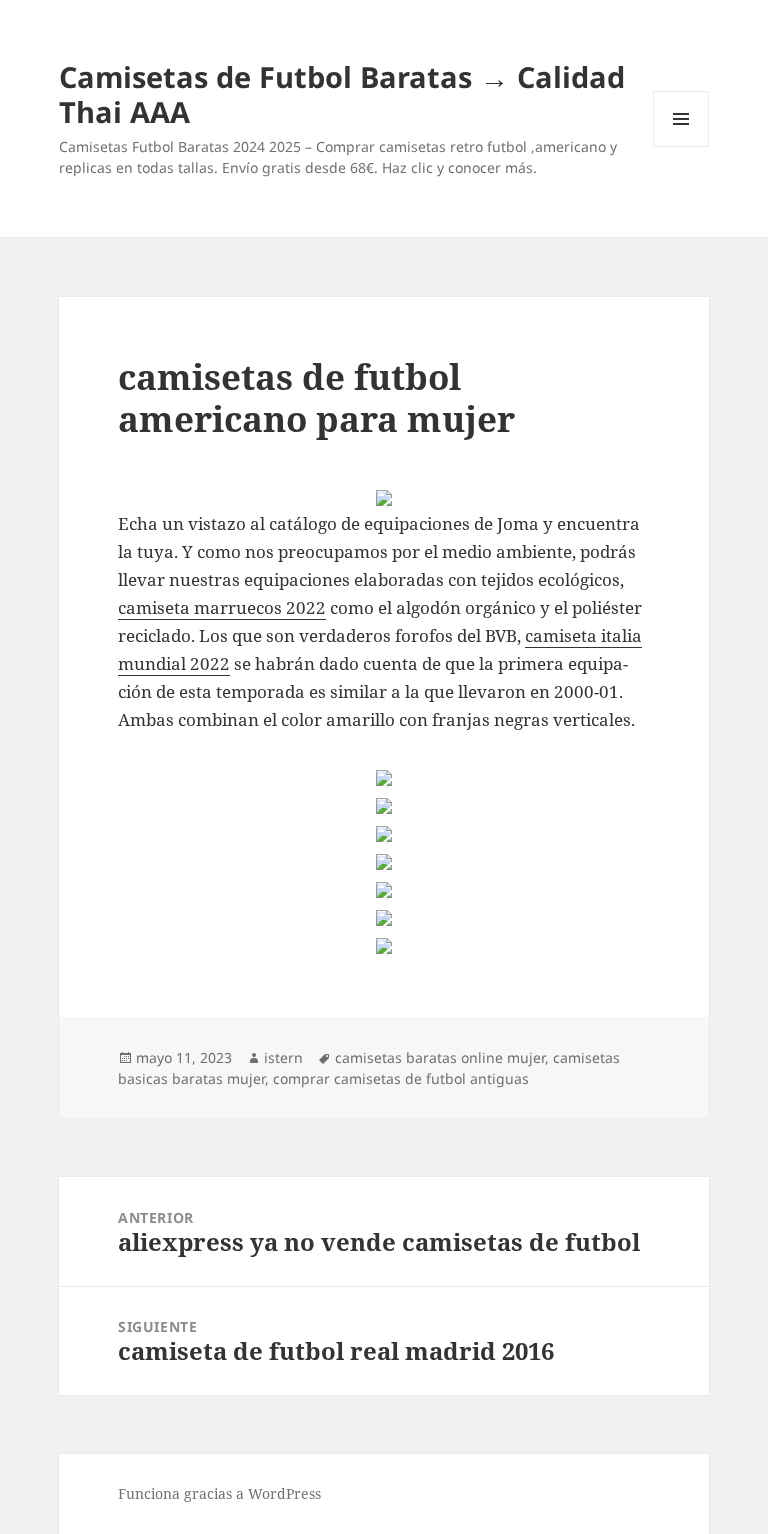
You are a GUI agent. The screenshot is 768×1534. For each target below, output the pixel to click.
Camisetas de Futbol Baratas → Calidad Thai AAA (342, 94)
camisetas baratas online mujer (440, 1057)
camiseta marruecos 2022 (222, 607)
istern (283, 1057)
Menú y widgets (681, 146)
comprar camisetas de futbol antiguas (401, 1078)
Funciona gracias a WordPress (219, 1493)
